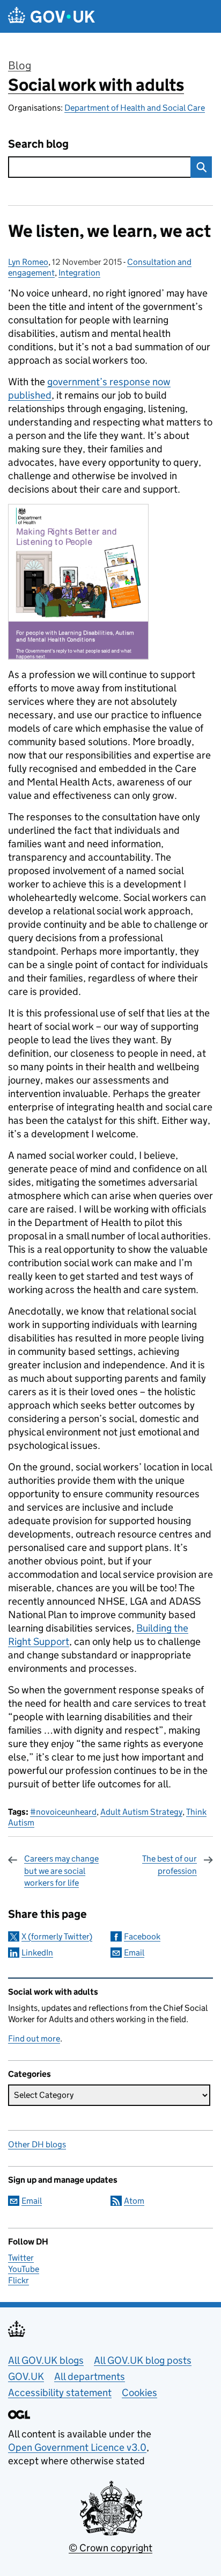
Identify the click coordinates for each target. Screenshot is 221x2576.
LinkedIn (37, 1953)
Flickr (19, 2280)
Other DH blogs (37, 2144)
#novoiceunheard (63, 1812)
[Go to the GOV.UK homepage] (51, 16)
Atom (134, 2201)
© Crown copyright (110, 2548)
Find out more (34, 2039)
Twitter (21, 2258)
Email (134, 1953)
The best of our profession (170, 1864)
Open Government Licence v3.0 (77, 2447)
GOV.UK (26, 2376)
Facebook (142, 1936)
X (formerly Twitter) (57, 1936)
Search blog (38, 144)
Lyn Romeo (28, 262)
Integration (79, 273)
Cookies (139, 2393)
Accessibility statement (60, 2393)
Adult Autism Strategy (141, 1812)
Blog (20, 66)
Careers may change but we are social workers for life (61, 1871)
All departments (90, 2376)
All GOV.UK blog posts (143, 2360)
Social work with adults (96, 85)
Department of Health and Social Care (135, 108)
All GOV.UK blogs (46, 2360)
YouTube (24, 2269)
